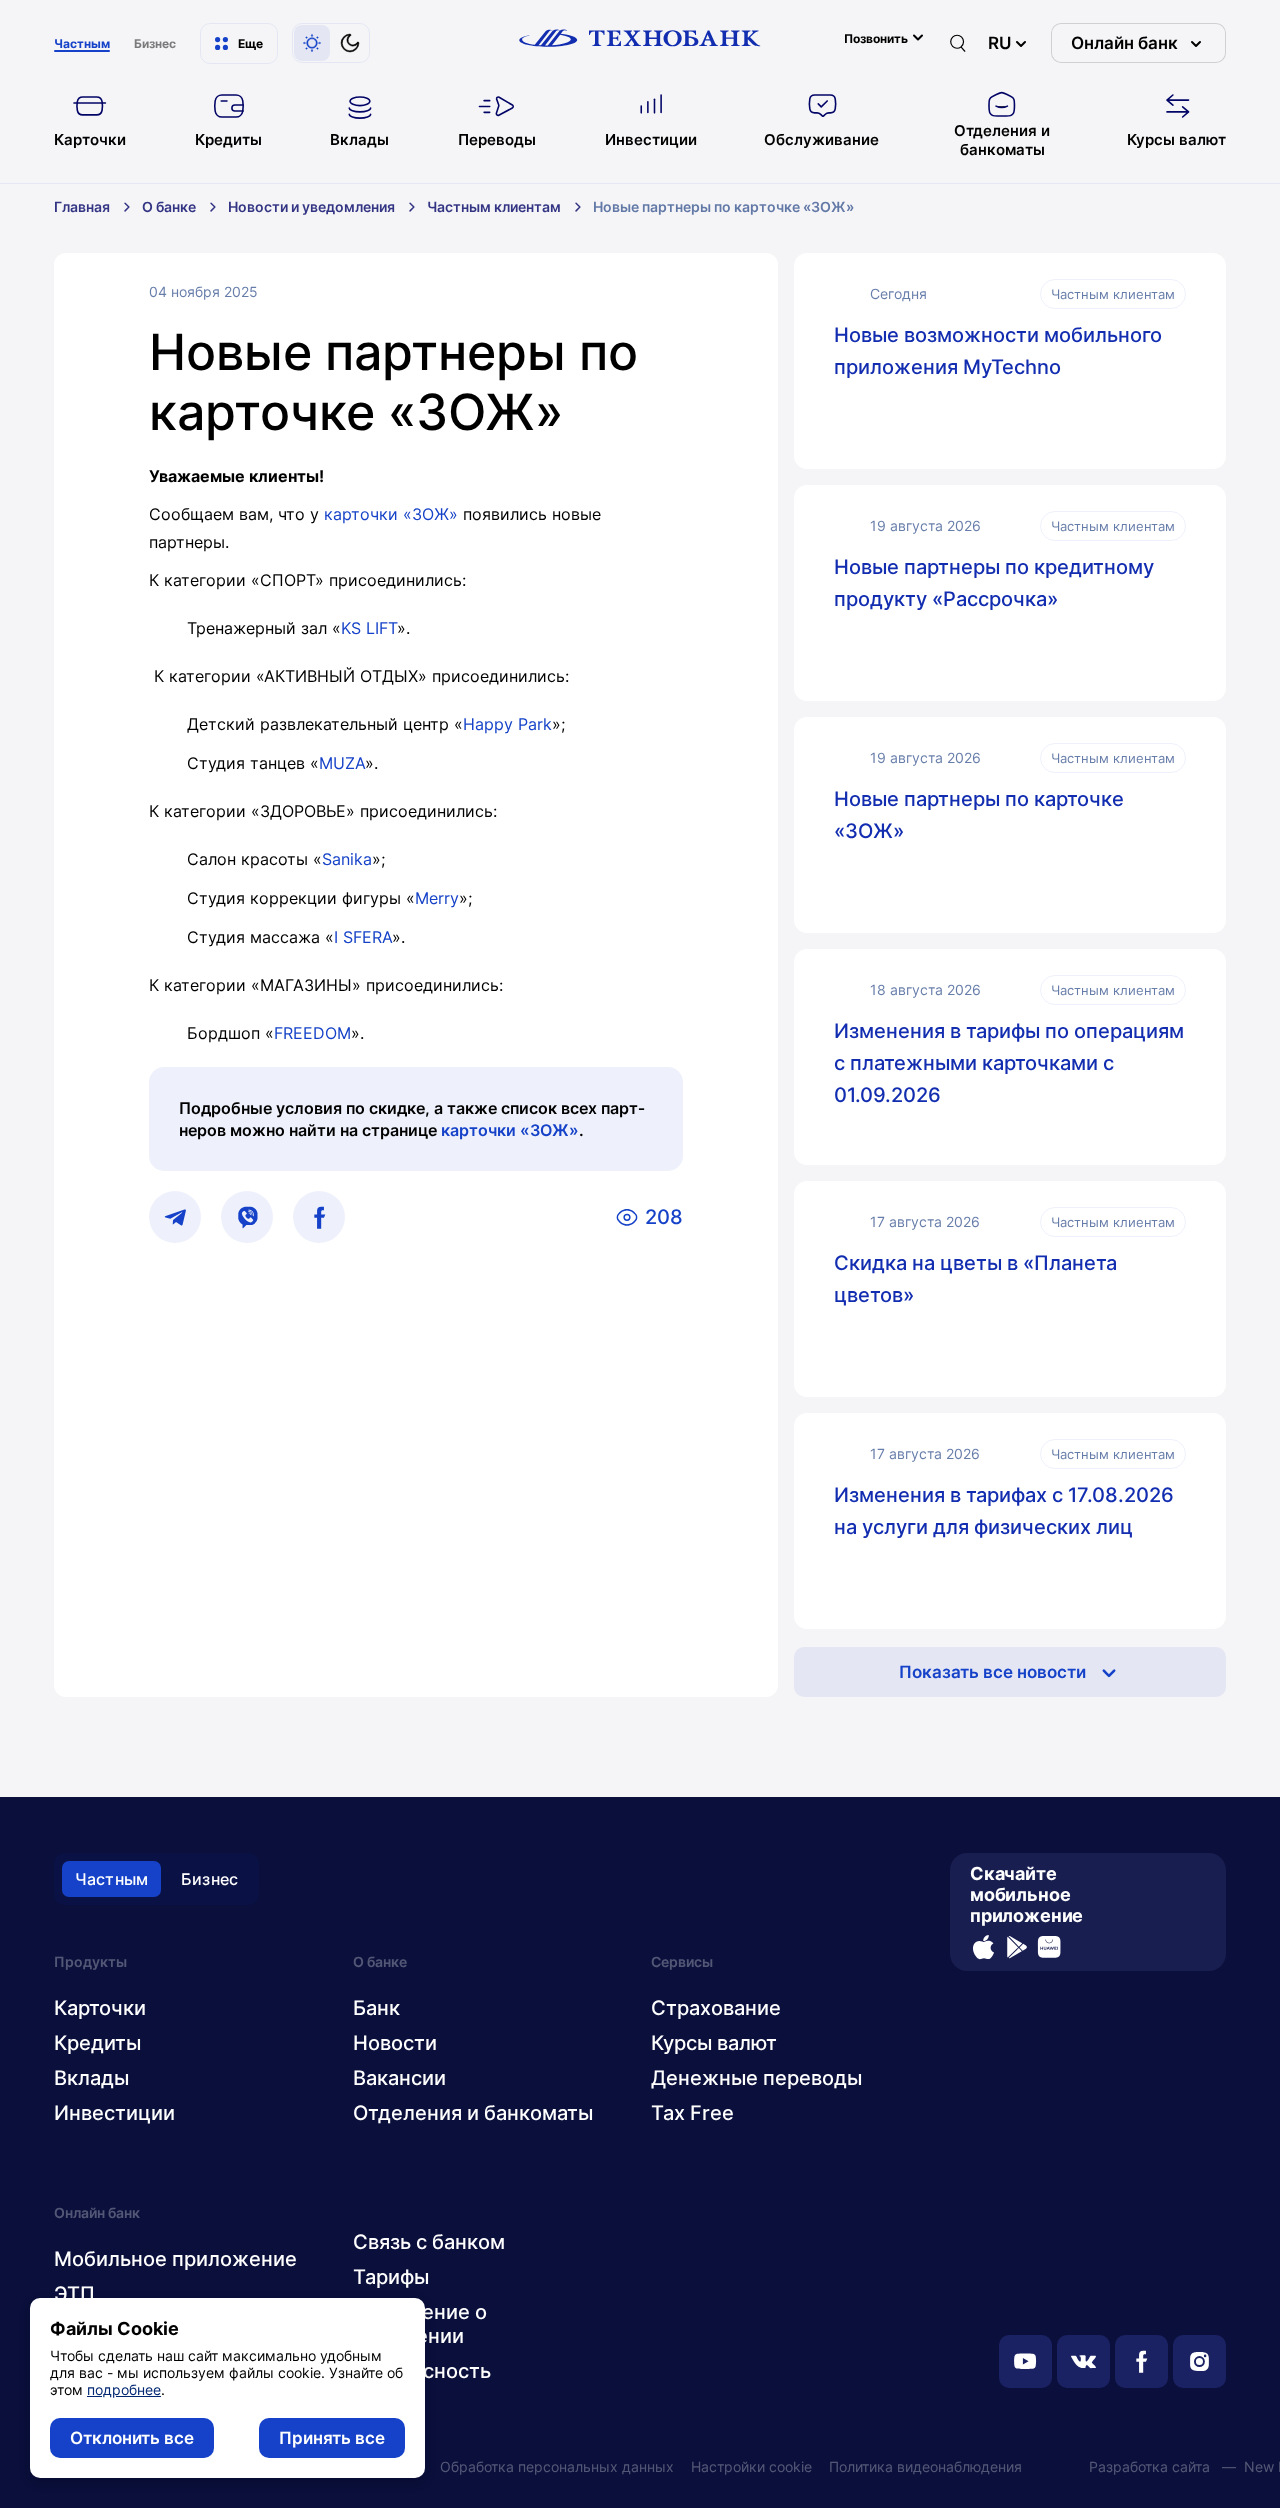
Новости (395, 2043)
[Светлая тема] (312, 43)
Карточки (100, 2008)
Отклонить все (132, 2438)
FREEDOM (312, 1033)
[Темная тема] (350, 43)
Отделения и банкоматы (473, 2113)
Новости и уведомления (311, 206)
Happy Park (507, 724)
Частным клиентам (494, 206)
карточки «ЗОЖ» (391, 514)
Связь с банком (429, 2242)
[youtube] (1025, 2361)
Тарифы (391, 2277)
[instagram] (1199, 2361)
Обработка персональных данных (557, 2466)
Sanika (347, 859)
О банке (169, 206)
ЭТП (74, 2294)
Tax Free (692, 2113)
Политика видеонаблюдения (925, 2466)
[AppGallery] (1049, 1947)
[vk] (1083, 2361)
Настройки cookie (751, 2466)
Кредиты (97, 2043)
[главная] (640, 38)
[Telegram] (175, 1217)
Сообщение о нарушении (420, 2324)
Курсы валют (714, 2043)
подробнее (124, 2389)
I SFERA (363, 937)
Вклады (91, 2078)
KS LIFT (369, 628)
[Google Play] (1016, 1947)
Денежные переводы (756, 2078)
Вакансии (399, 2078)
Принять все (332, 2438)
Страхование (716, 2008)
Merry (437, 898)
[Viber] (247, 1217)
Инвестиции (114, 2113)
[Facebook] (319, 1217)
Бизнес (209, 1879)
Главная (82, 206)
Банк (376, 2008)
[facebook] (1141, 2361)
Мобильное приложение (175, 2259)
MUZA (342, 763)
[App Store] (983, 1947)
